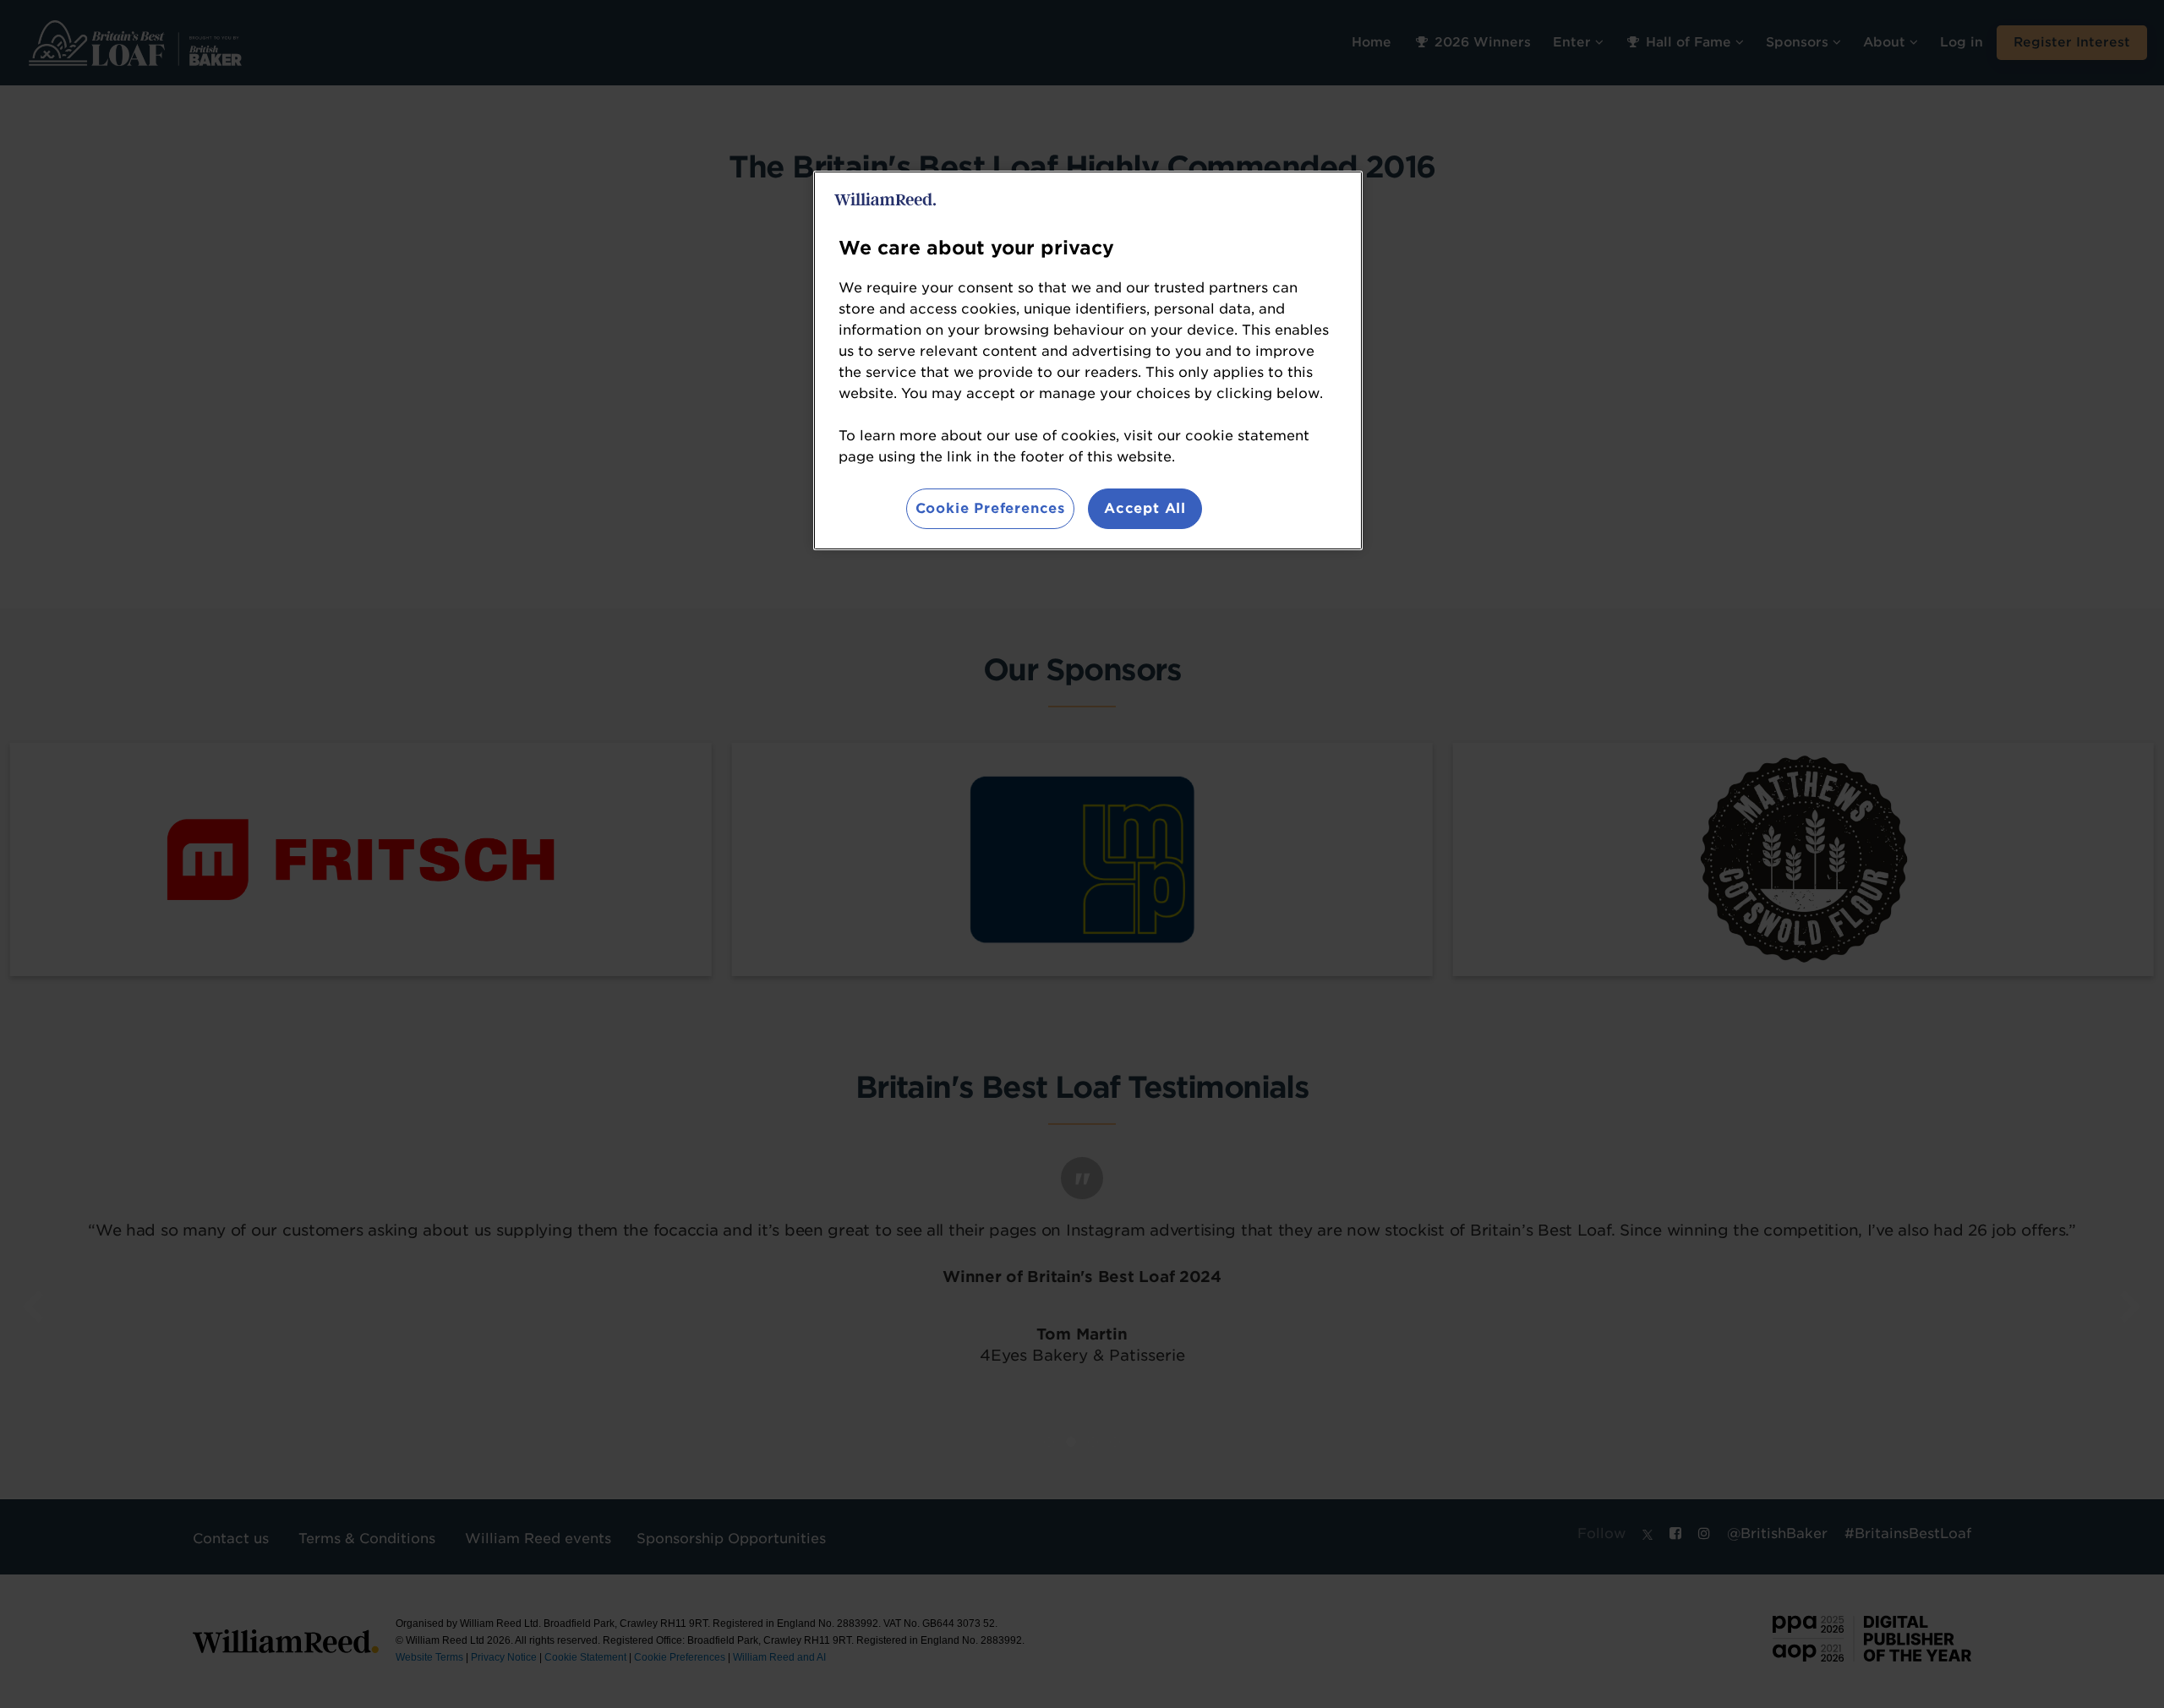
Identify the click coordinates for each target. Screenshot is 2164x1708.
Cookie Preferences (990, 508)
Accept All (1145, 508)
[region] (1088, 360)
